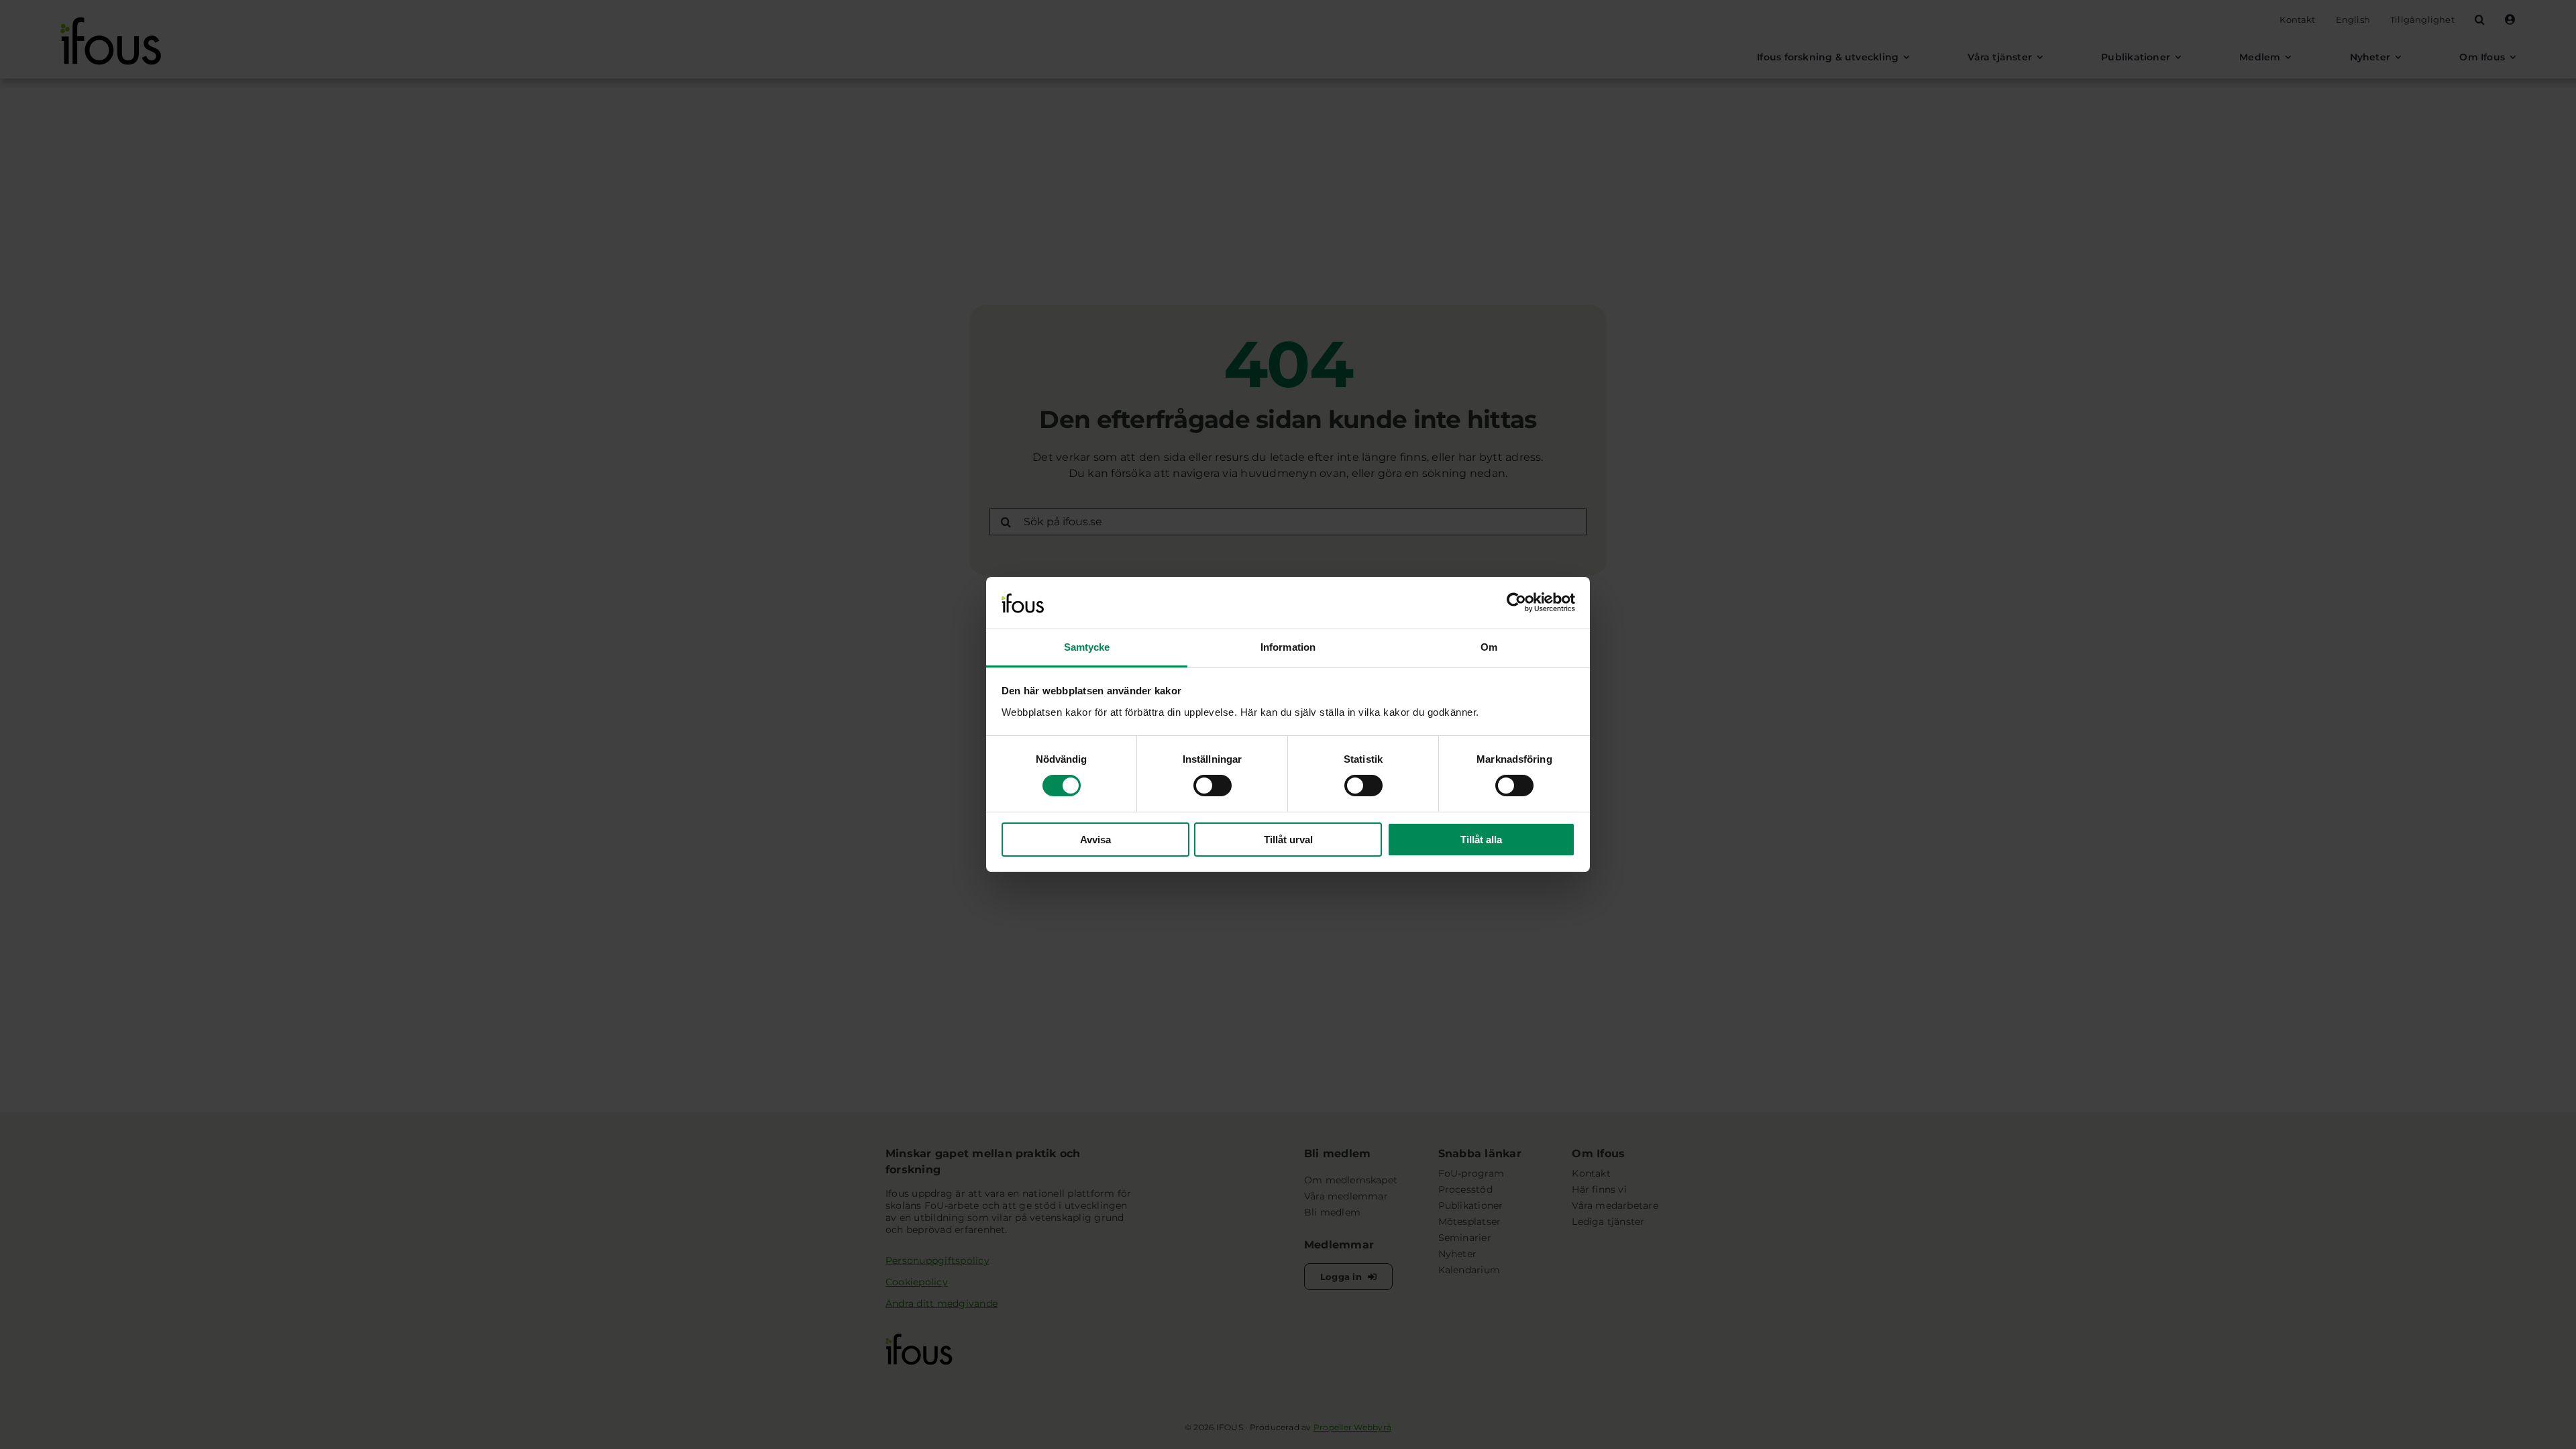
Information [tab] (1288, 647)
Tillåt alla (1481, 840)
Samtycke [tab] (1087, 647)
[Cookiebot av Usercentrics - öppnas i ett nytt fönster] (1516, 602)
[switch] (1213, 786)
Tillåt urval (1288, 840)
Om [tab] (1489, 647)
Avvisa (1095, 840)
